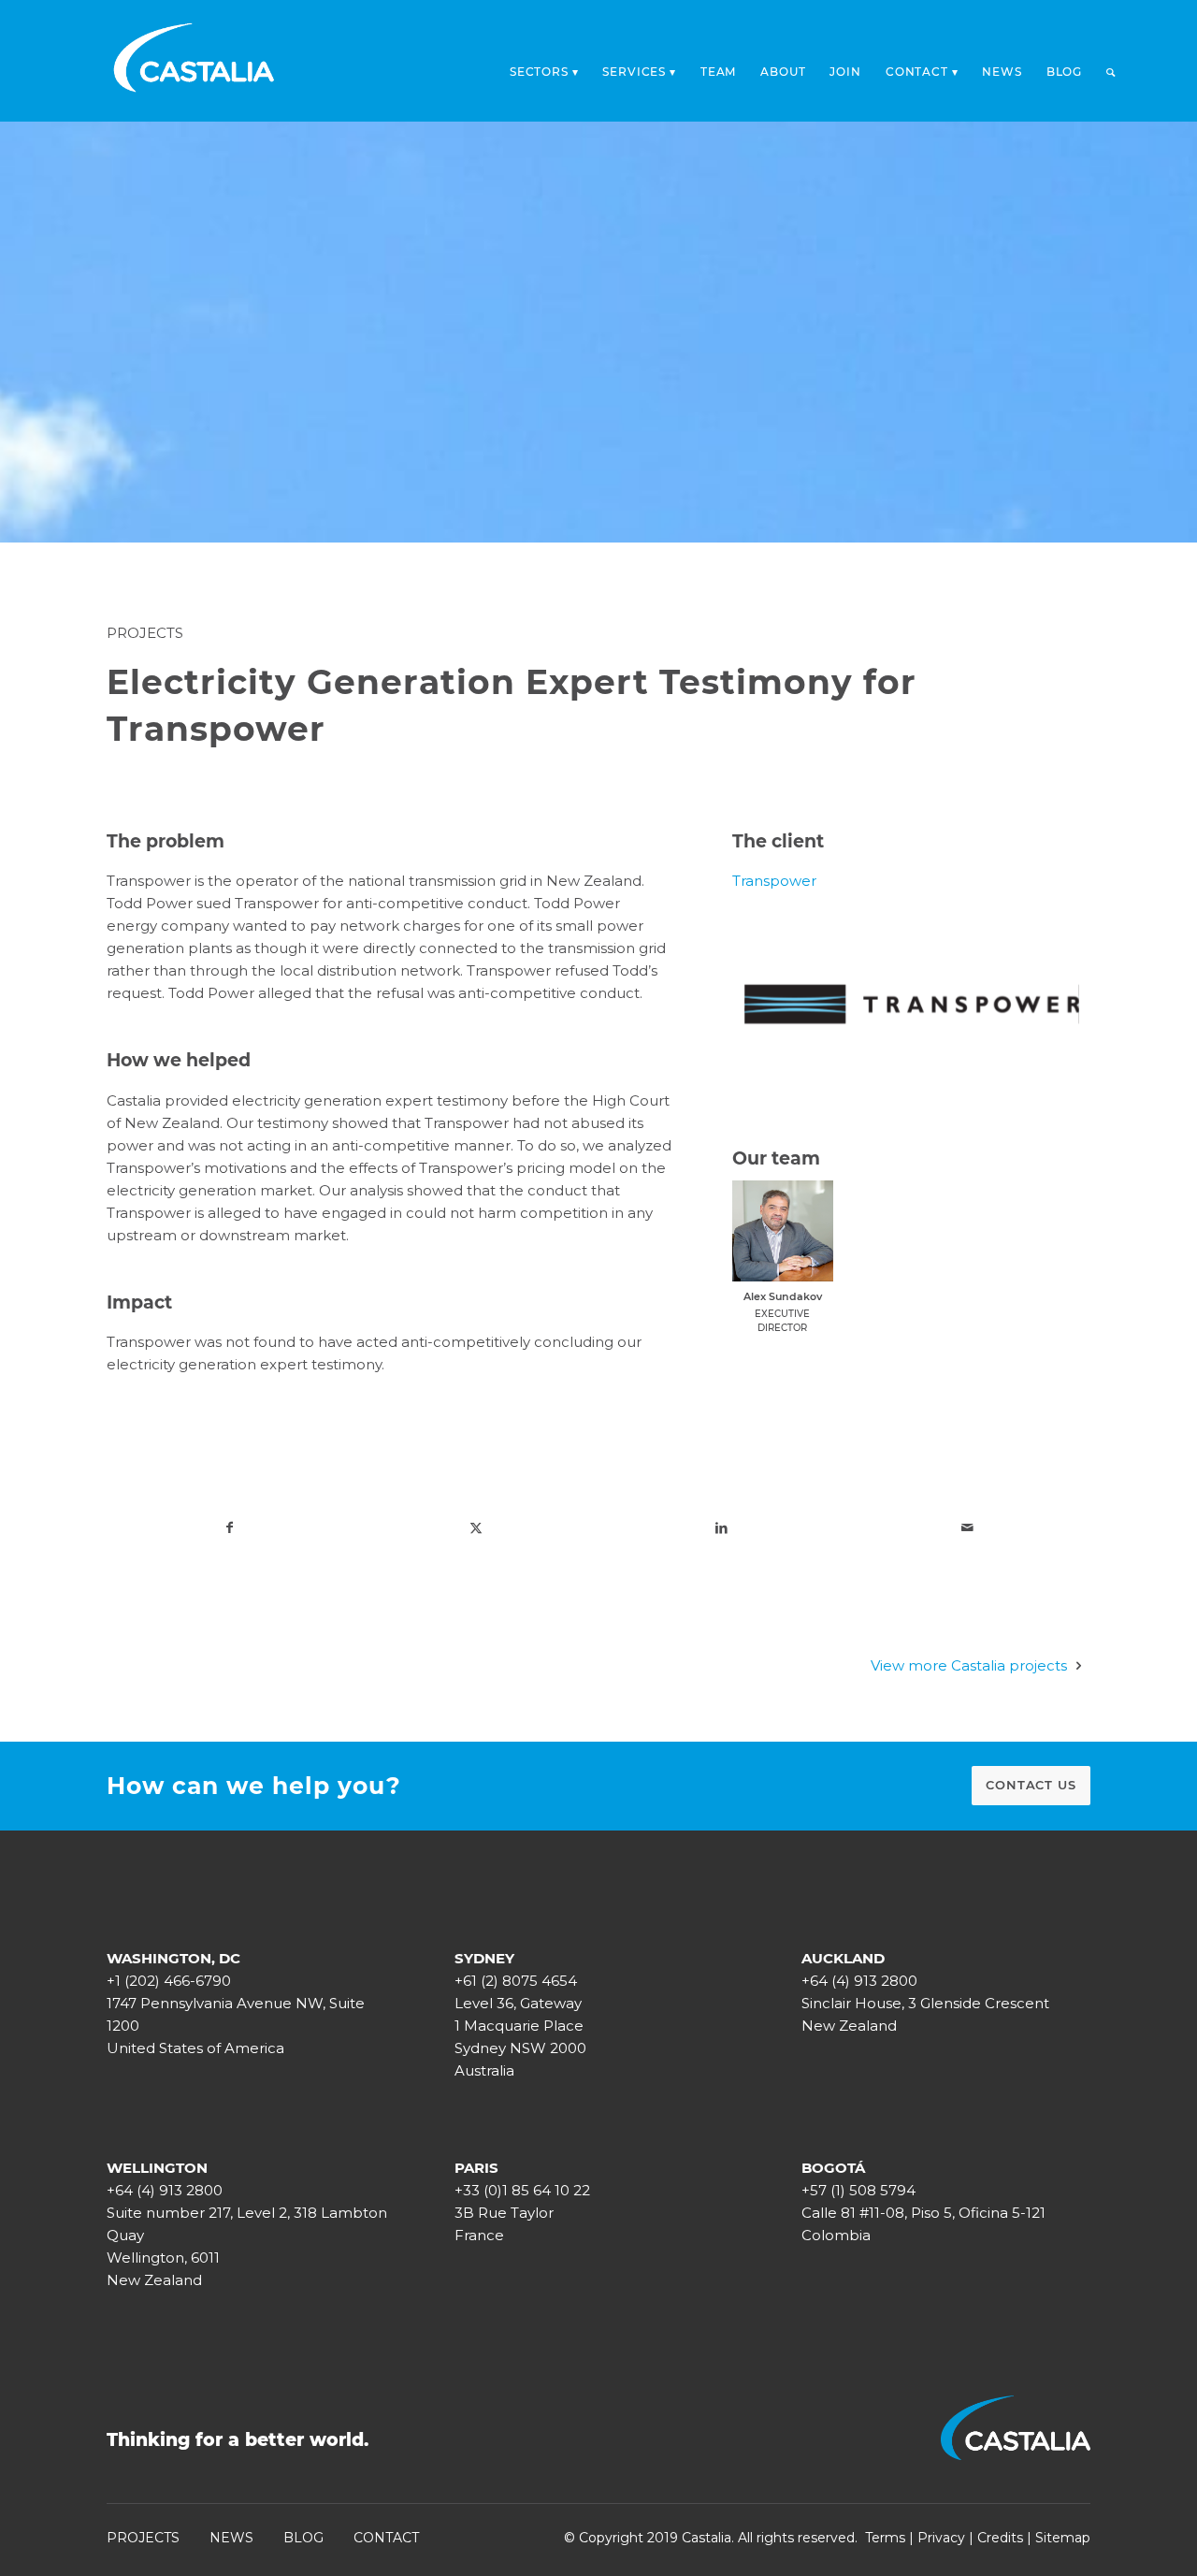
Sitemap (1063, 2538)
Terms (885, 2538)
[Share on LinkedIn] (721, 1527)
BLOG (303, 2538)
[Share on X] (476, 1527)
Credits (1000, 2538)
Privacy (941, 2538)
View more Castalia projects (969, 1665)
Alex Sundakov (783, 1296)
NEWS (231, 2538)
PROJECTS (143, 2538)
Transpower (774, 881)
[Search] (1111, 72)
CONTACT (386, 2538)
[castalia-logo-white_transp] (195, 61)
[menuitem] (544, 66)
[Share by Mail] (967, 1527)
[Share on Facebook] (230, 1527)
